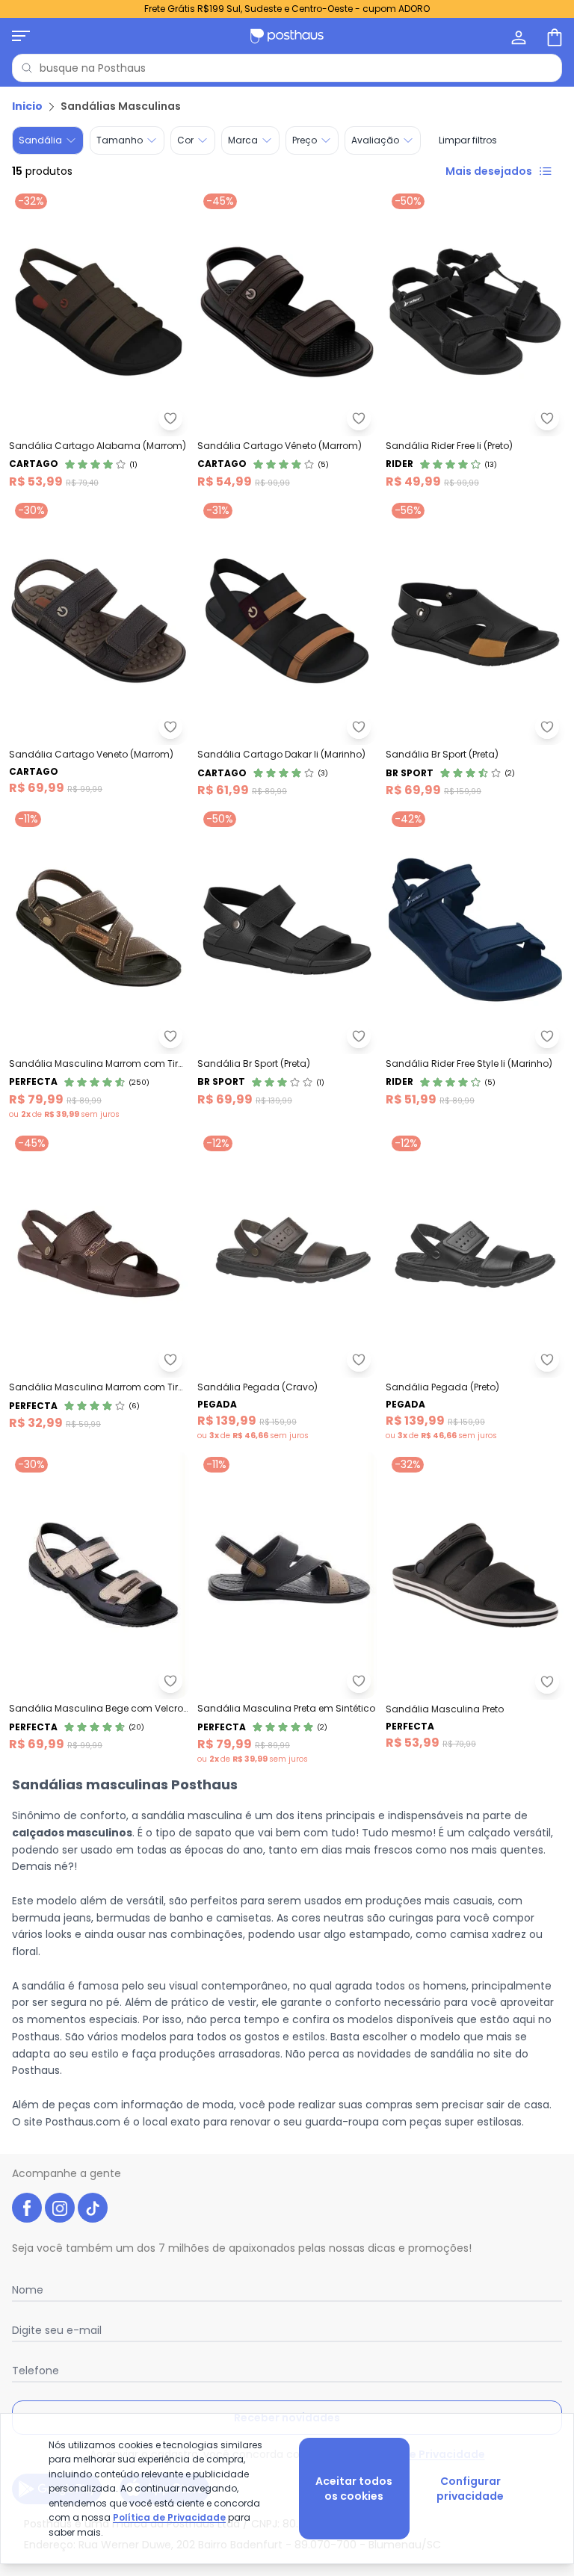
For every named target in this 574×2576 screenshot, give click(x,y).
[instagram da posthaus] (60, 2208)
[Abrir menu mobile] (21, 36)
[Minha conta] (517, 36)
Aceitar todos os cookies (354, 2489)
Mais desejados (489, 171)
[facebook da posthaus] (27, 2208)
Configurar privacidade (470, 2489)
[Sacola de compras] (553, 36)
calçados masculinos (72, 1833)
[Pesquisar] (27, 68)
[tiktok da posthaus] (93, 2208)
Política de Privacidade (169, 2517)
